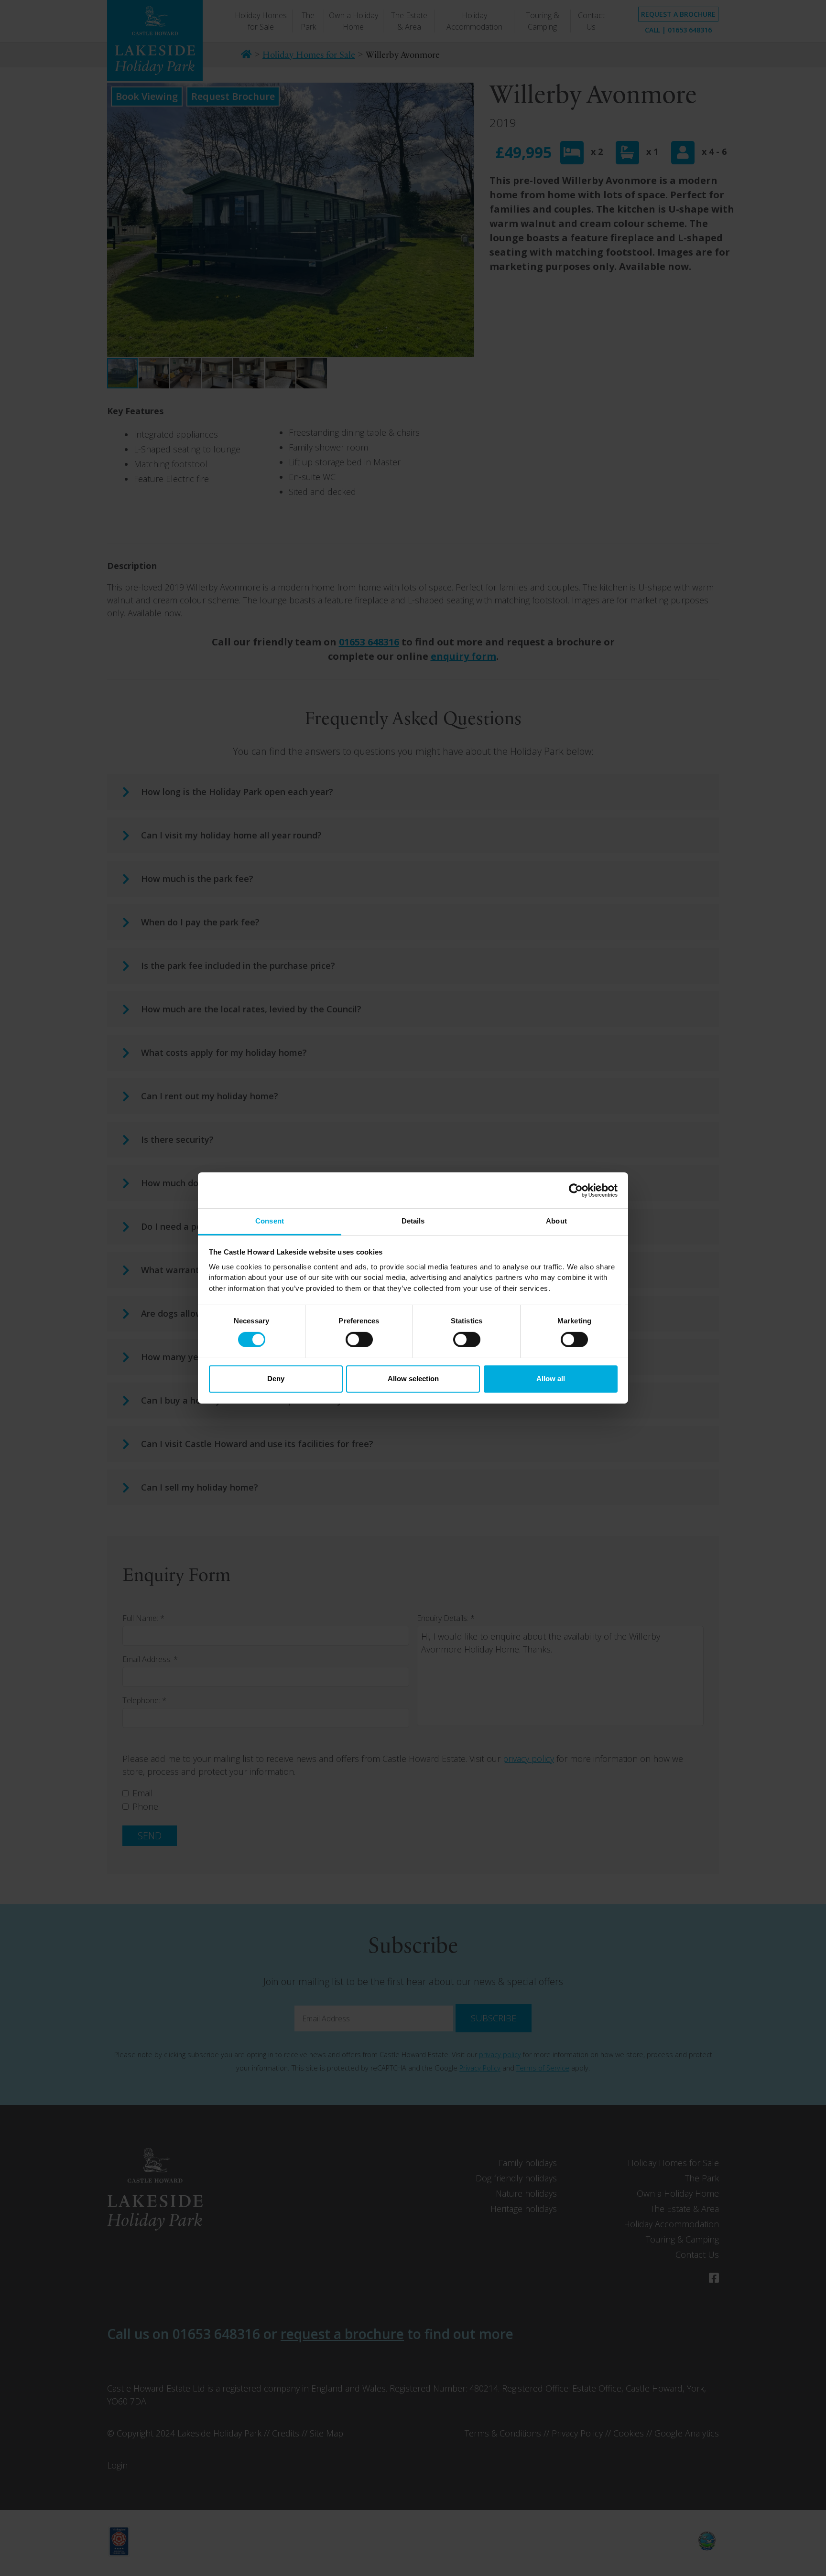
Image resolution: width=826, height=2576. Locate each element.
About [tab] (556, 1221)
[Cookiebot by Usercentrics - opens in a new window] (576, 1190)
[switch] (359, 1340)
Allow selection (413, 1379)
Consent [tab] (270, 1221)
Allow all (551, 1379)
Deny (276, 1379)
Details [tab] (413, 1221)
